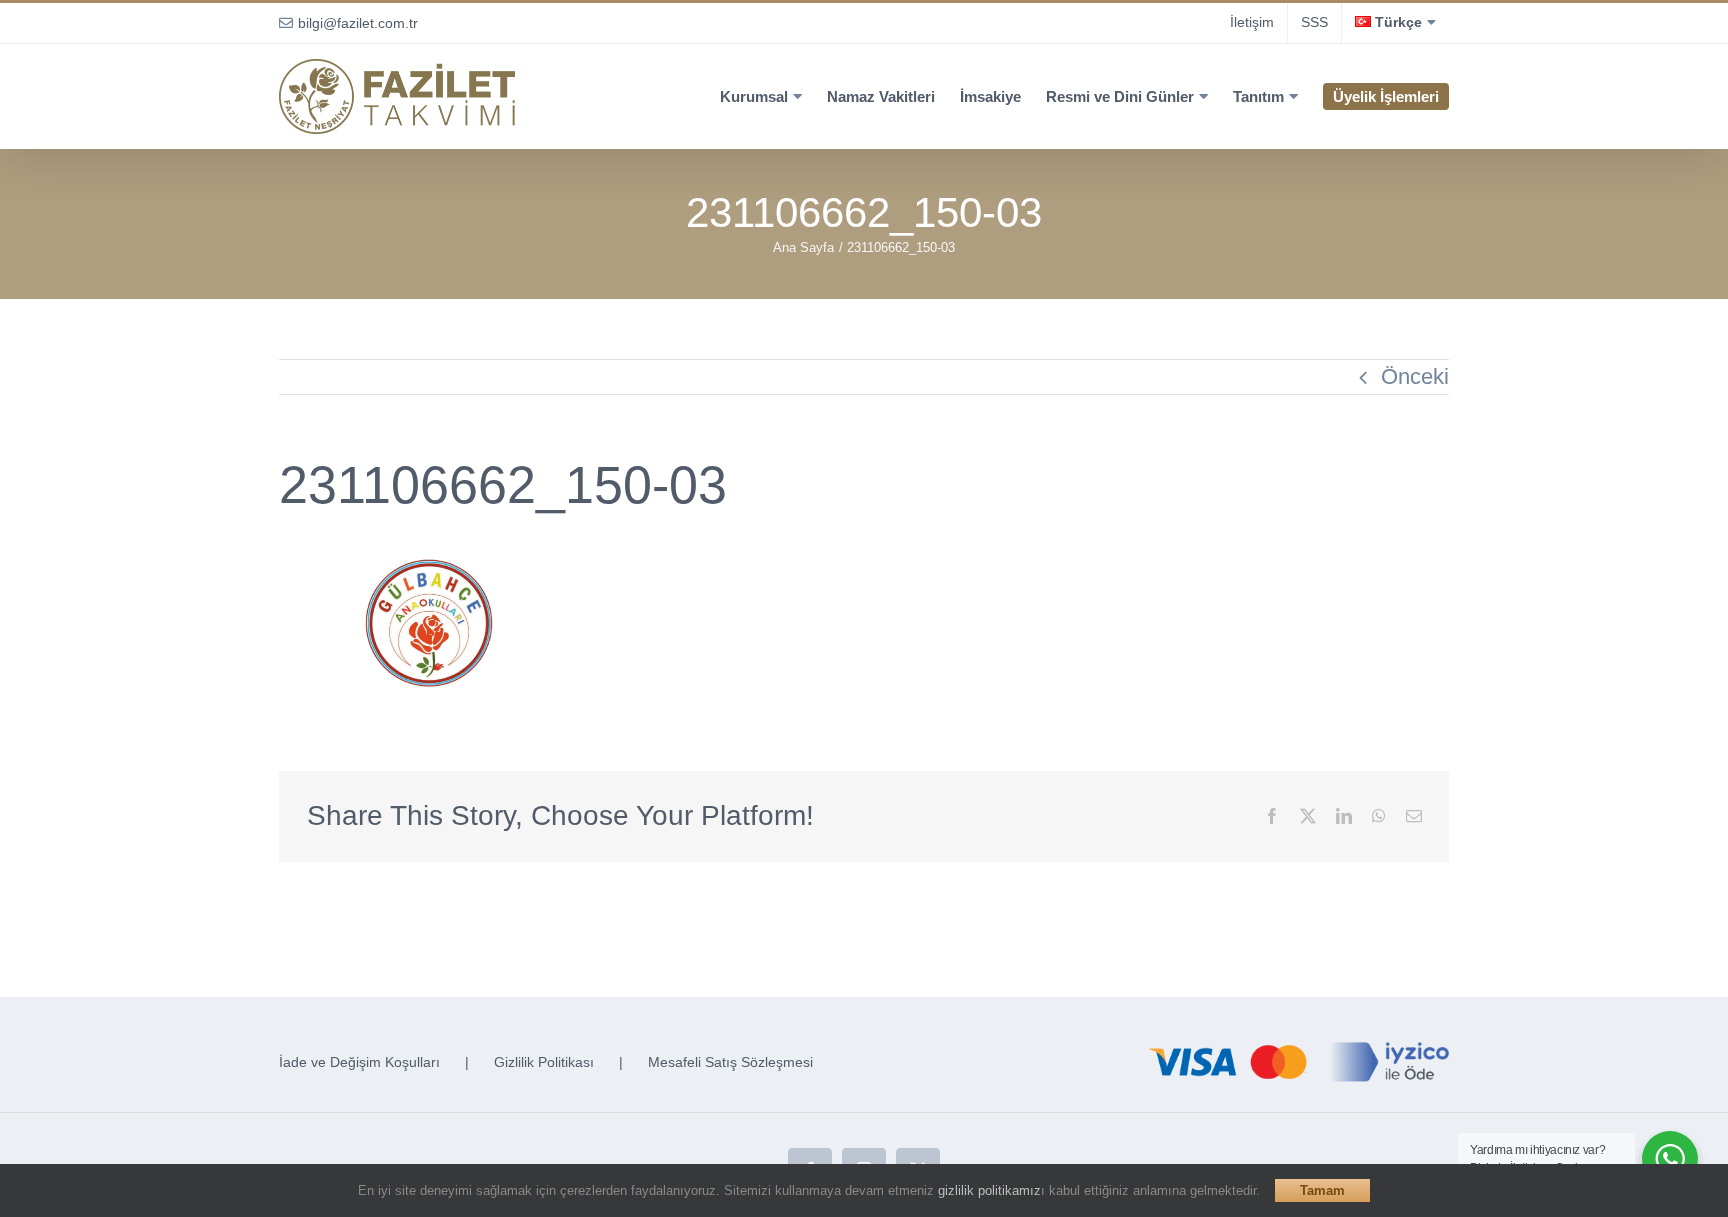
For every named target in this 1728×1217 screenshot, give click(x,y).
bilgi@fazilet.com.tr (358, 23)
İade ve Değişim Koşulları (359, 1062)
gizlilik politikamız (989, 1190)
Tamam (1322, 1190)
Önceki (1415, 376)
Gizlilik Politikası (544, 1062)
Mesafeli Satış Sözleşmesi (730, 1062)
